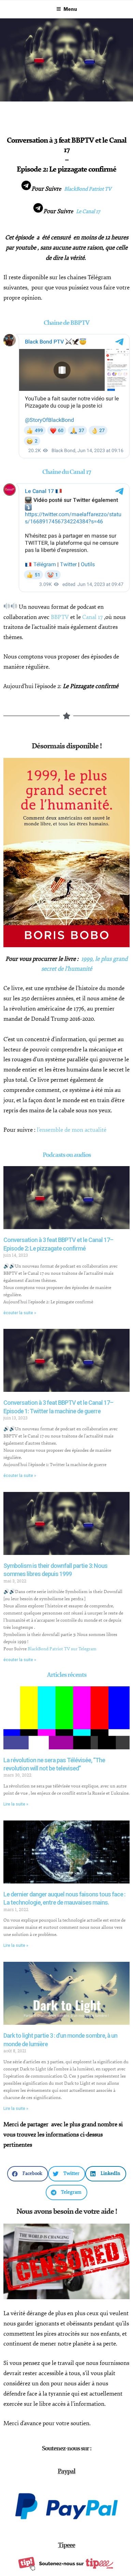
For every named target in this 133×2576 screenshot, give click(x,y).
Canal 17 (92, 617)
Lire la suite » (16, 1804)
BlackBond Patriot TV (88, 189)
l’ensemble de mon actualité (72, 1130)
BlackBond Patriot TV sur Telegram (62, 1649)
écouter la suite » (20, 1313)
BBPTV (60, 617)
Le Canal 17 (88, 212)
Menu (70, 9)
